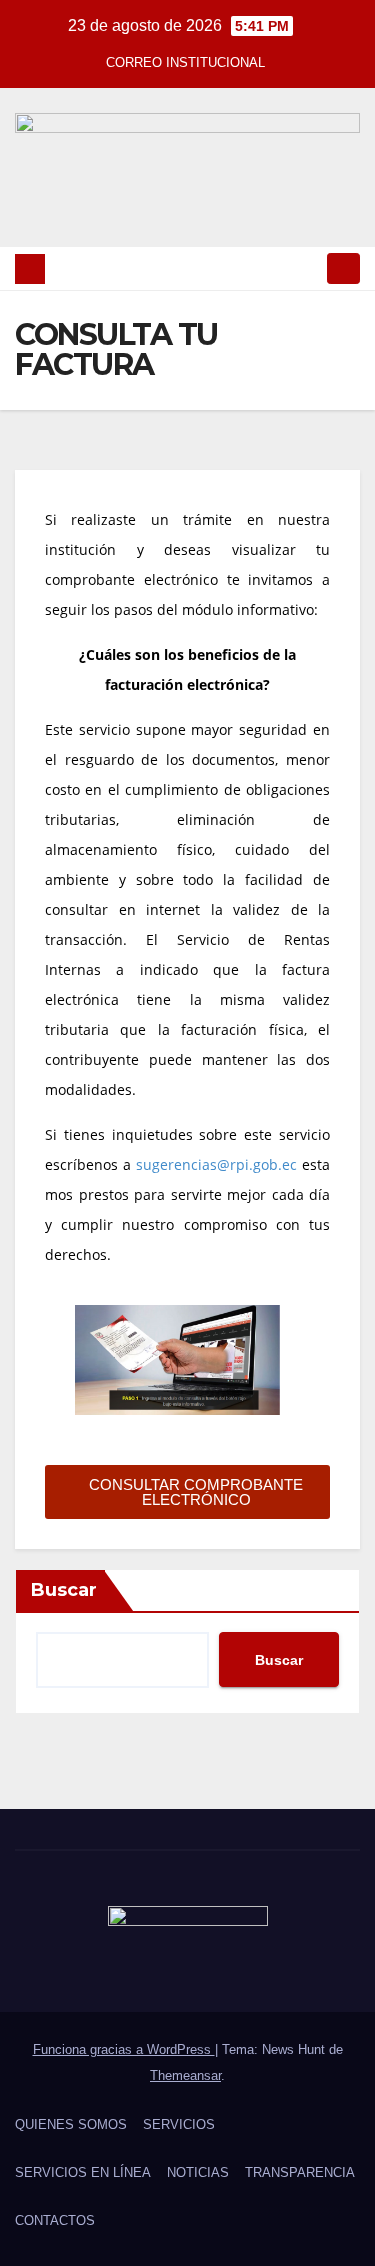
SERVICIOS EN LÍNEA (83, 2172)
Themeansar (185, 2075)
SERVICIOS (179, 2124)
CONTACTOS (55, 2220)
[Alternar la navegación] (343, 268)
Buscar (64, 1590)
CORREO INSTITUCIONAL (185, 62)
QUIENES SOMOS (71, 2124)
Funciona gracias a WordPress (124, 2049)
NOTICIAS (198, 2172)
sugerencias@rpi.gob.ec (216, 1164)
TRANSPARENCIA (300, 2172)
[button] (308, 268)
